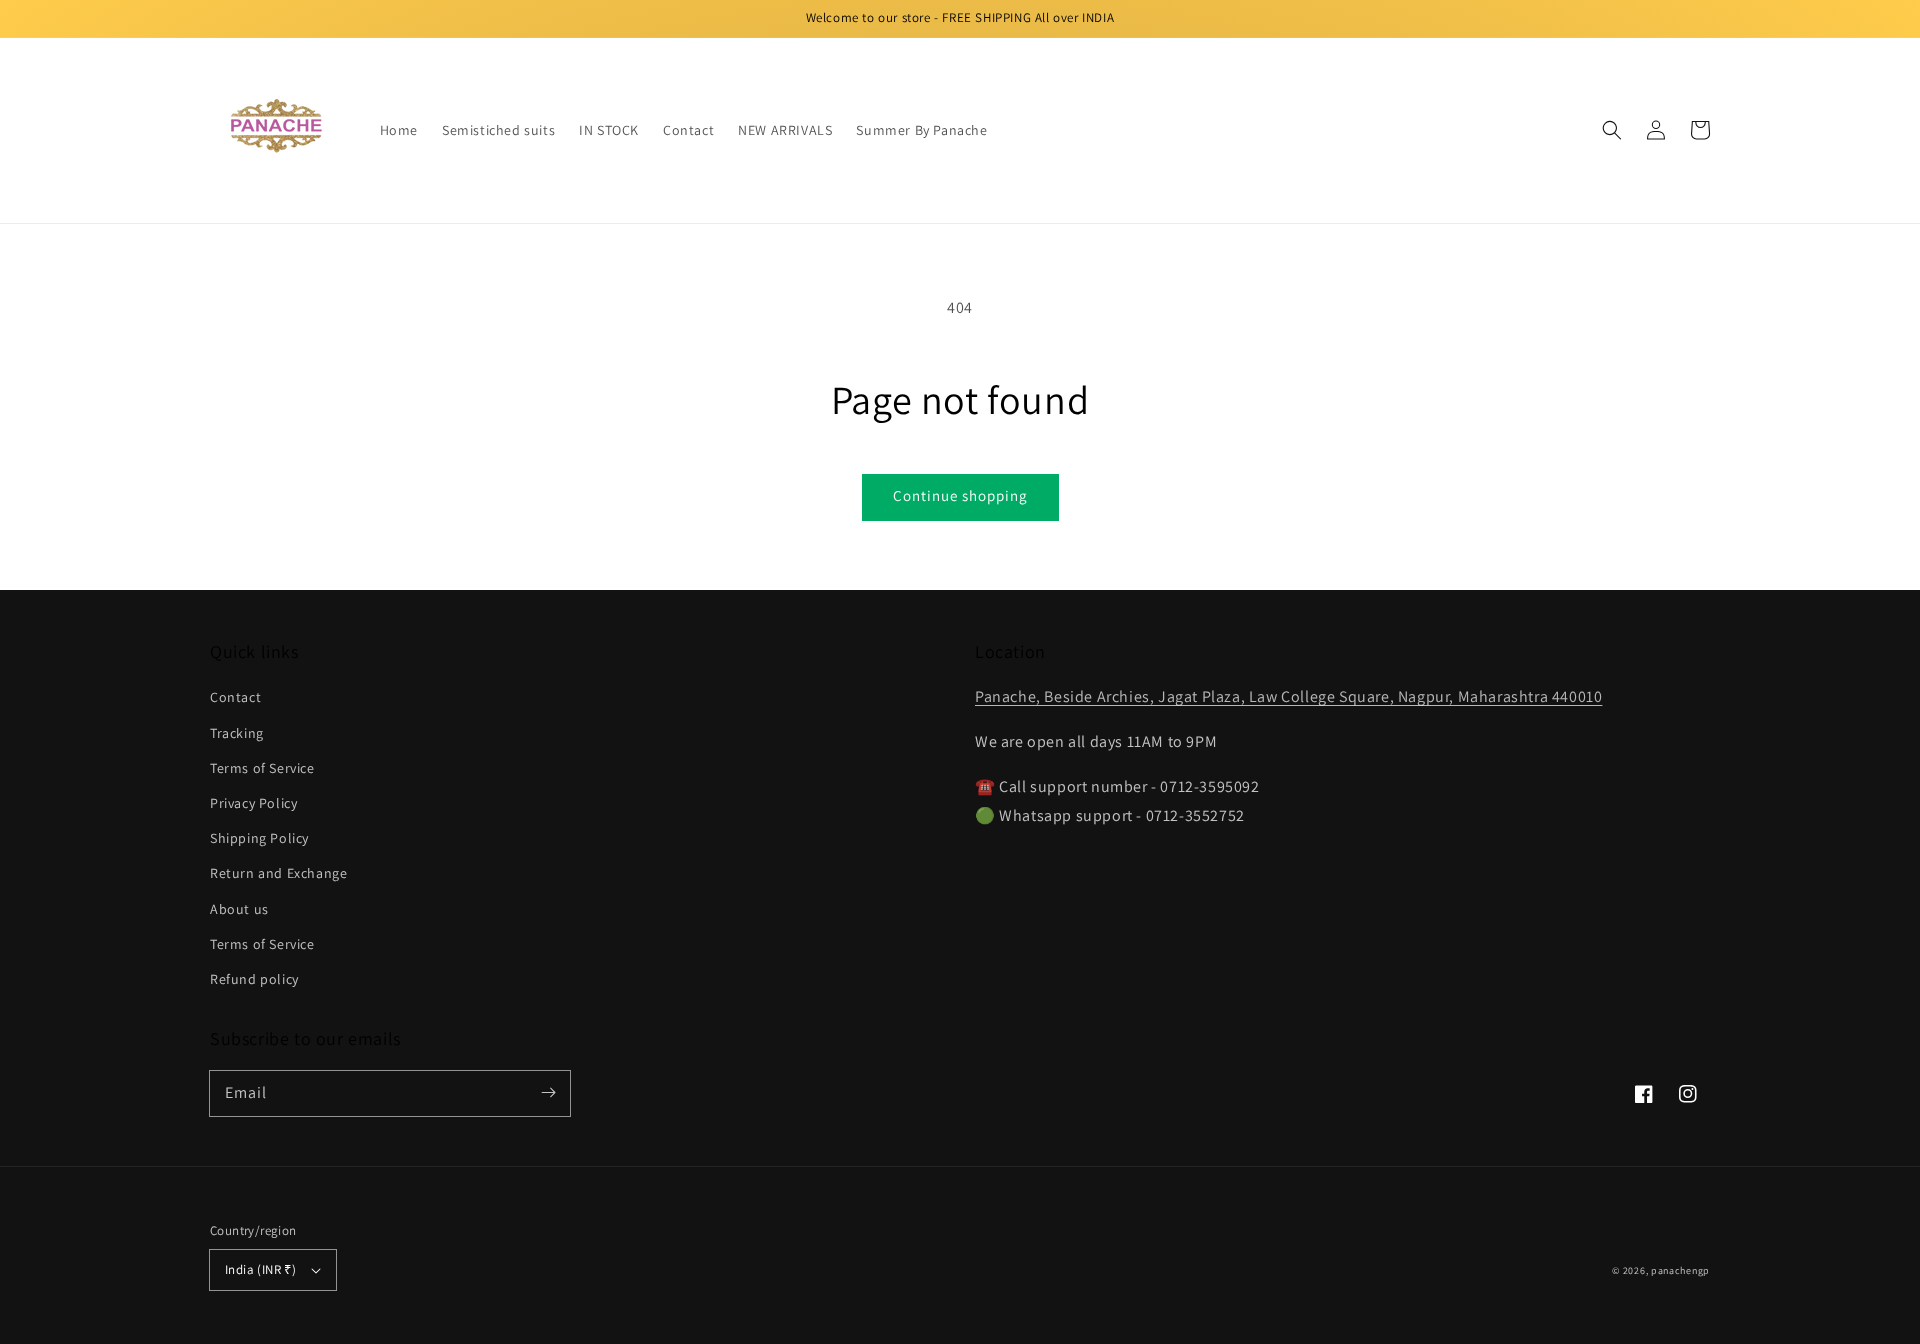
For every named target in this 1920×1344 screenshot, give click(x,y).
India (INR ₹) (260, 1269)
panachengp (1680, 1270)
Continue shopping (960, 495)
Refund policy (254, 979)
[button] (1612, 130)
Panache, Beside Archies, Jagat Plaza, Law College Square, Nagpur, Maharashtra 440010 (1288, 696)
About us (239, 909)
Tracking (237, 733)
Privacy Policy (253, 803)
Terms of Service (262, 768)
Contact (235, 697)
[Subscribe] (548, 1093)
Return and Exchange (278, 873)
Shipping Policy (259, 838)
